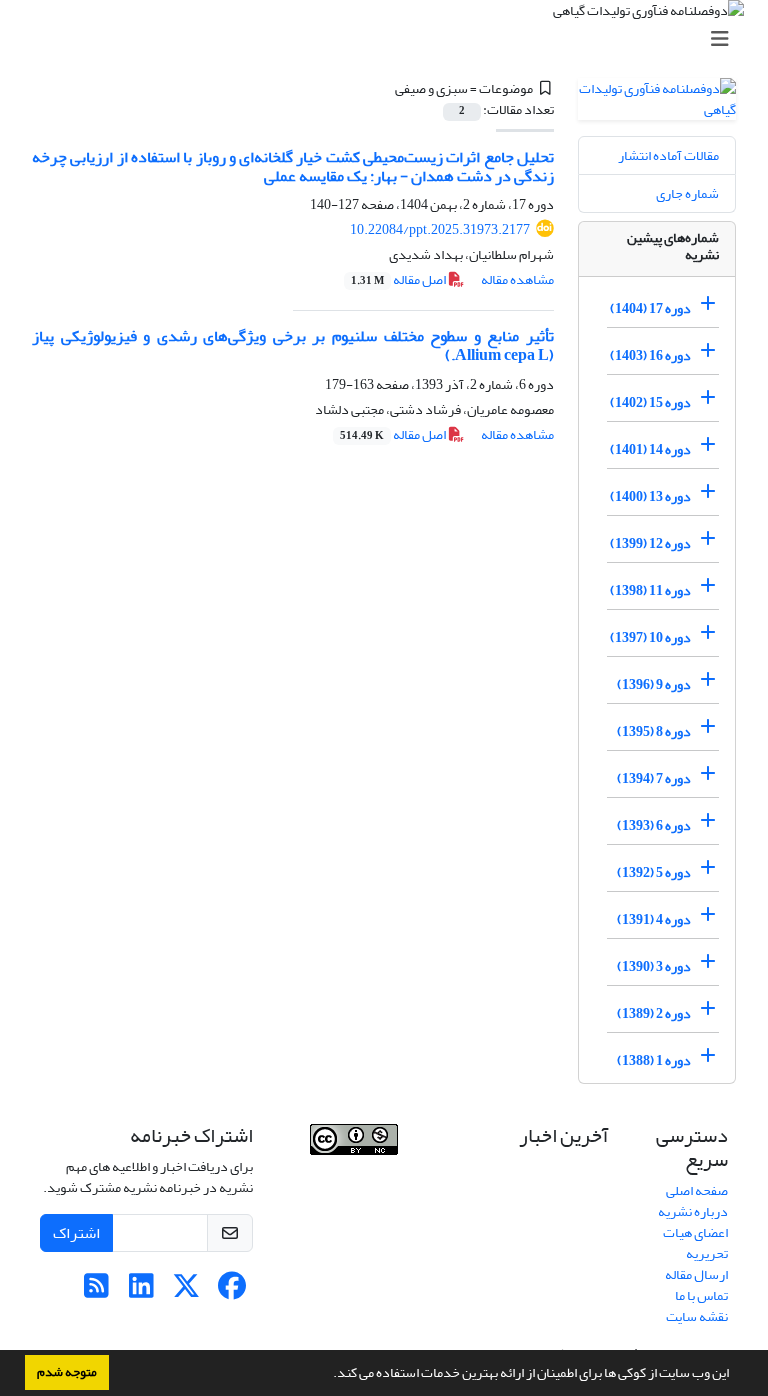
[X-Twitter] (186, 1291)
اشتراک (76, 1233)
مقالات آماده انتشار (668, 155)
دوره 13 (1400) (650, 496)
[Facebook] (231, 1291)
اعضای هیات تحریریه (695, 1243)
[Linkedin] (141, 1291)
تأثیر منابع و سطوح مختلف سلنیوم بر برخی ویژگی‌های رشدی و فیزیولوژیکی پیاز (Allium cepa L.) (293, 345)
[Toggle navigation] (390, 39)
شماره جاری (687, 193)
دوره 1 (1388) (654, 1060)
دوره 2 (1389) (654, 1013)
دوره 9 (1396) (654, 684)
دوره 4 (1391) (654, 919)
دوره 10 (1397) (650, 637)
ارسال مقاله (696, 1274)
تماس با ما (701, 1295)
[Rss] (96, 1291)
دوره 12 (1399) (650, 543)
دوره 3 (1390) (654, 966)
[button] (328, 1375)
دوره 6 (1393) (654, 825)
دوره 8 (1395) (654, 731)
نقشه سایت (697, 1316)
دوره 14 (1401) (650, 449)
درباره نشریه (693, 1211)
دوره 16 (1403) (650, 355)
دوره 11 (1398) (650, 590)
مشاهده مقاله (517, 279)
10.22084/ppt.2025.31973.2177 (440, 229)
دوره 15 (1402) (650, 402)
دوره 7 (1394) (654, 778)
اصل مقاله (399, 279)
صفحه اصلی (697, 1190)
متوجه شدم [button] (67, 1372)
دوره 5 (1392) (654, 872)
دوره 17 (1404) (650, 308)
